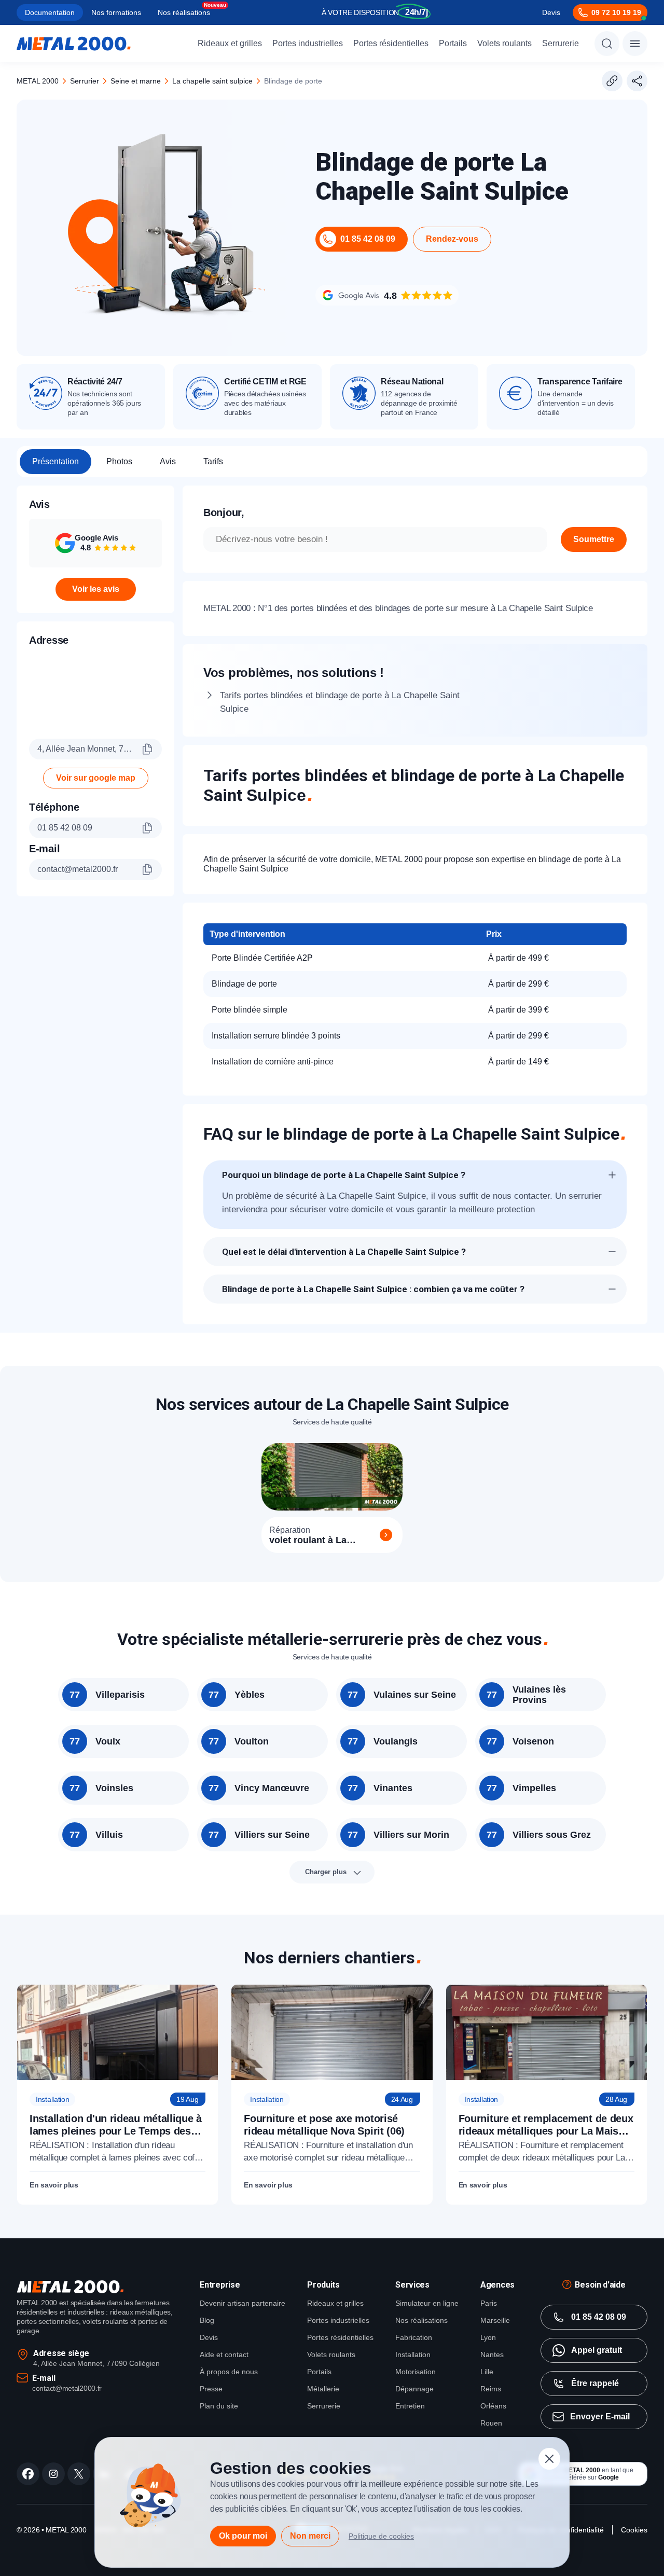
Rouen (491, 2423)
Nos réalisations (184, 12)
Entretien (410, 2406)
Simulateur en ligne (427, 2303)
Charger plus (326, 1872)
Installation (413, 2355)
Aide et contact (224, 2355)
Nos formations (116, 12)
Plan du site (219, 2406)
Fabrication (414, 2337)
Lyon (488, 2337)
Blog (207, 2320)
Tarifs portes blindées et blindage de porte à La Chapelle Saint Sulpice (340, 702)
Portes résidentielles (391, 43)
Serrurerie (561, 43)
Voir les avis (96, 589)
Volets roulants (504, 43)
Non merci (310, 2536)
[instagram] (53, 2474)
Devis (551, 12)
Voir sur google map (96, 778)
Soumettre (594, 539)
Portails (453, 43)
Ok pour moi (243, 2536)
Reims (491, 2389)
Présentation (56, 461)
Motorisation (416, 2372)
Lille (487, 2372)
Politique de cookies (381, 2536)
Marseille (495, 2320)
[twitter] (79, 2474)
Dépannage (414, 2389)
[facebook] (28, 2474)
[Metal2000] (74, 44)
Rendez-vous (452, 239)
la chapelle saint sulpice (212, 81)
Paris (489, 2303)
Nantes (492, 2355)
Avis (168, 461)
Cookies (634, 2530)
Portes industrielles (308, 43)
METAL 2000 (38, 81)
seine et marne (136, 81)
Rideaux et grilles (230, 43)
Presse (211, 2389)
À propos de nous (229, 2372)
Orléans (493, 2406)
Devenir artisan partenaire (243, 2303)
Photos (119, 461)
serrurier (85, 81)
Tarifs (213, 461)
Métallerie (323, 2389)
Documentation (50, 12)
